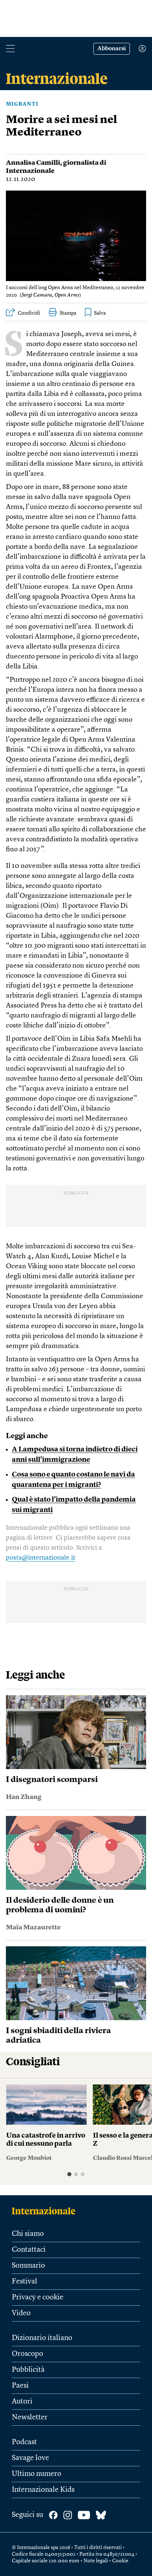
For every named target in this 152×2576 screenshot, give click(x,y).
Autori (22, 2402)
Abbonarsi (112, 49)
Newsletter (30, 2418)
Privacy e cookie (38, 2298)
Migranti (22, 104)
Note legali (96, 2561)
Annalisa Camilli (33, 163)
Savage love (30, 2458)
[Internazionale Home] (46, 2211)
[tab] (69, 2174)
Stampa (68, 313)
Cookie (120, 2561)
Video (21, 2313)
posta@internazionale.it (41, 1558)
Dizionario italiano (42, 2338)
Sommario (28, 2266)
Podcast (24, 2442)
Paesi (20, 2386)
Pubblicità (28, 2370)
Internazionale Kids (43, 2490)
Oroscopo (27, 2354)
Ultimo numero (37, 2474)
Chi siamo (28, 2234)
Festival (25, 2282)
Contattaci (29, 2250)
